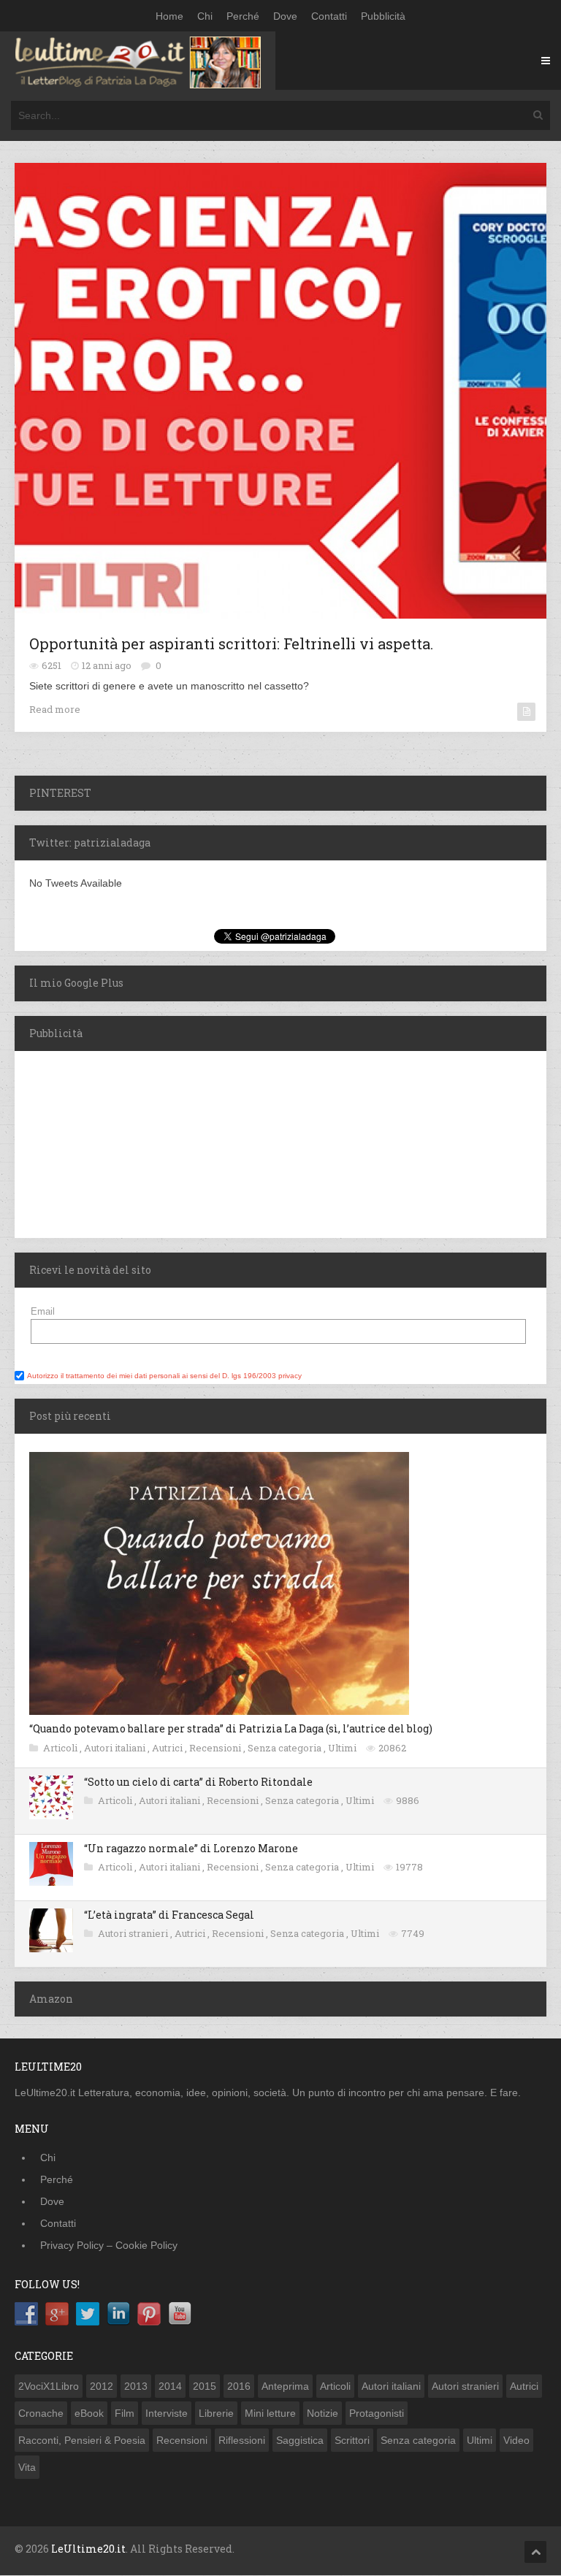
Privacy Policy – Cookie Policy (109, 2245)
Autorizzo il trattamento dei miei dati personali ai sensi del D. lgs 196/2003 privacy (164, 1376)
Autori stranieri (134, 1933)
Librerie (216, 2413)
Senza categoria (286, 1748)
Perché (243, 16)
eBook (89, 2413)
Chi (205, 16)
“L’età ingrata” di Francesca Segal (169, 1915)
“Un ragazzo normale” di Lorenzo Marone (191, 1848)
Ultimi (343, 1748)
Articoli (61, 1748)
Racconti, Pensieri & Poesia (82, 2440)
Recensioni (216, 1748)
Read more (55, 709)
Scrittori (352, 2440)
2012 (102, 2386)
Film (125, 2413)
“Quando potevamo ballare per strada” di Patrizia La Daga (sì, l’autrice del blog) (231, 1728)
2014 (170, 2386)
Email (43, 1311)
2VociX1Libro (49, 2386)
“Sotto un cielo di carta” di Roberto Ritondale (198, 1782)
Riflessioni (242, 2440)
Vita (27, 2467)
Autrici (168, 1748)
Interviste (167, 2413)
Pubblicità (383, 16)
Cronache (41, 2413)
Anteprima (285, 2386)
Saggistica (300, 2440)
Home (169, 16)
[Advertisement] (106, 1142)
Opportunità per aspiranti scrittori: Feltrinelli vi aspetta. (231, 643)
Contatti (329, 16)
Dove (285, 16)
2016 (239, 2386)
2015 (205, 2386)
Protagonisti (377, 2413)
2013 (136, 2386)
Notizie (323, 2413)
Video (516, 2440)
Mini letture (270, 2413)
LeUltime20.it (88, 2549)
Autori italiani (116, 1748)
